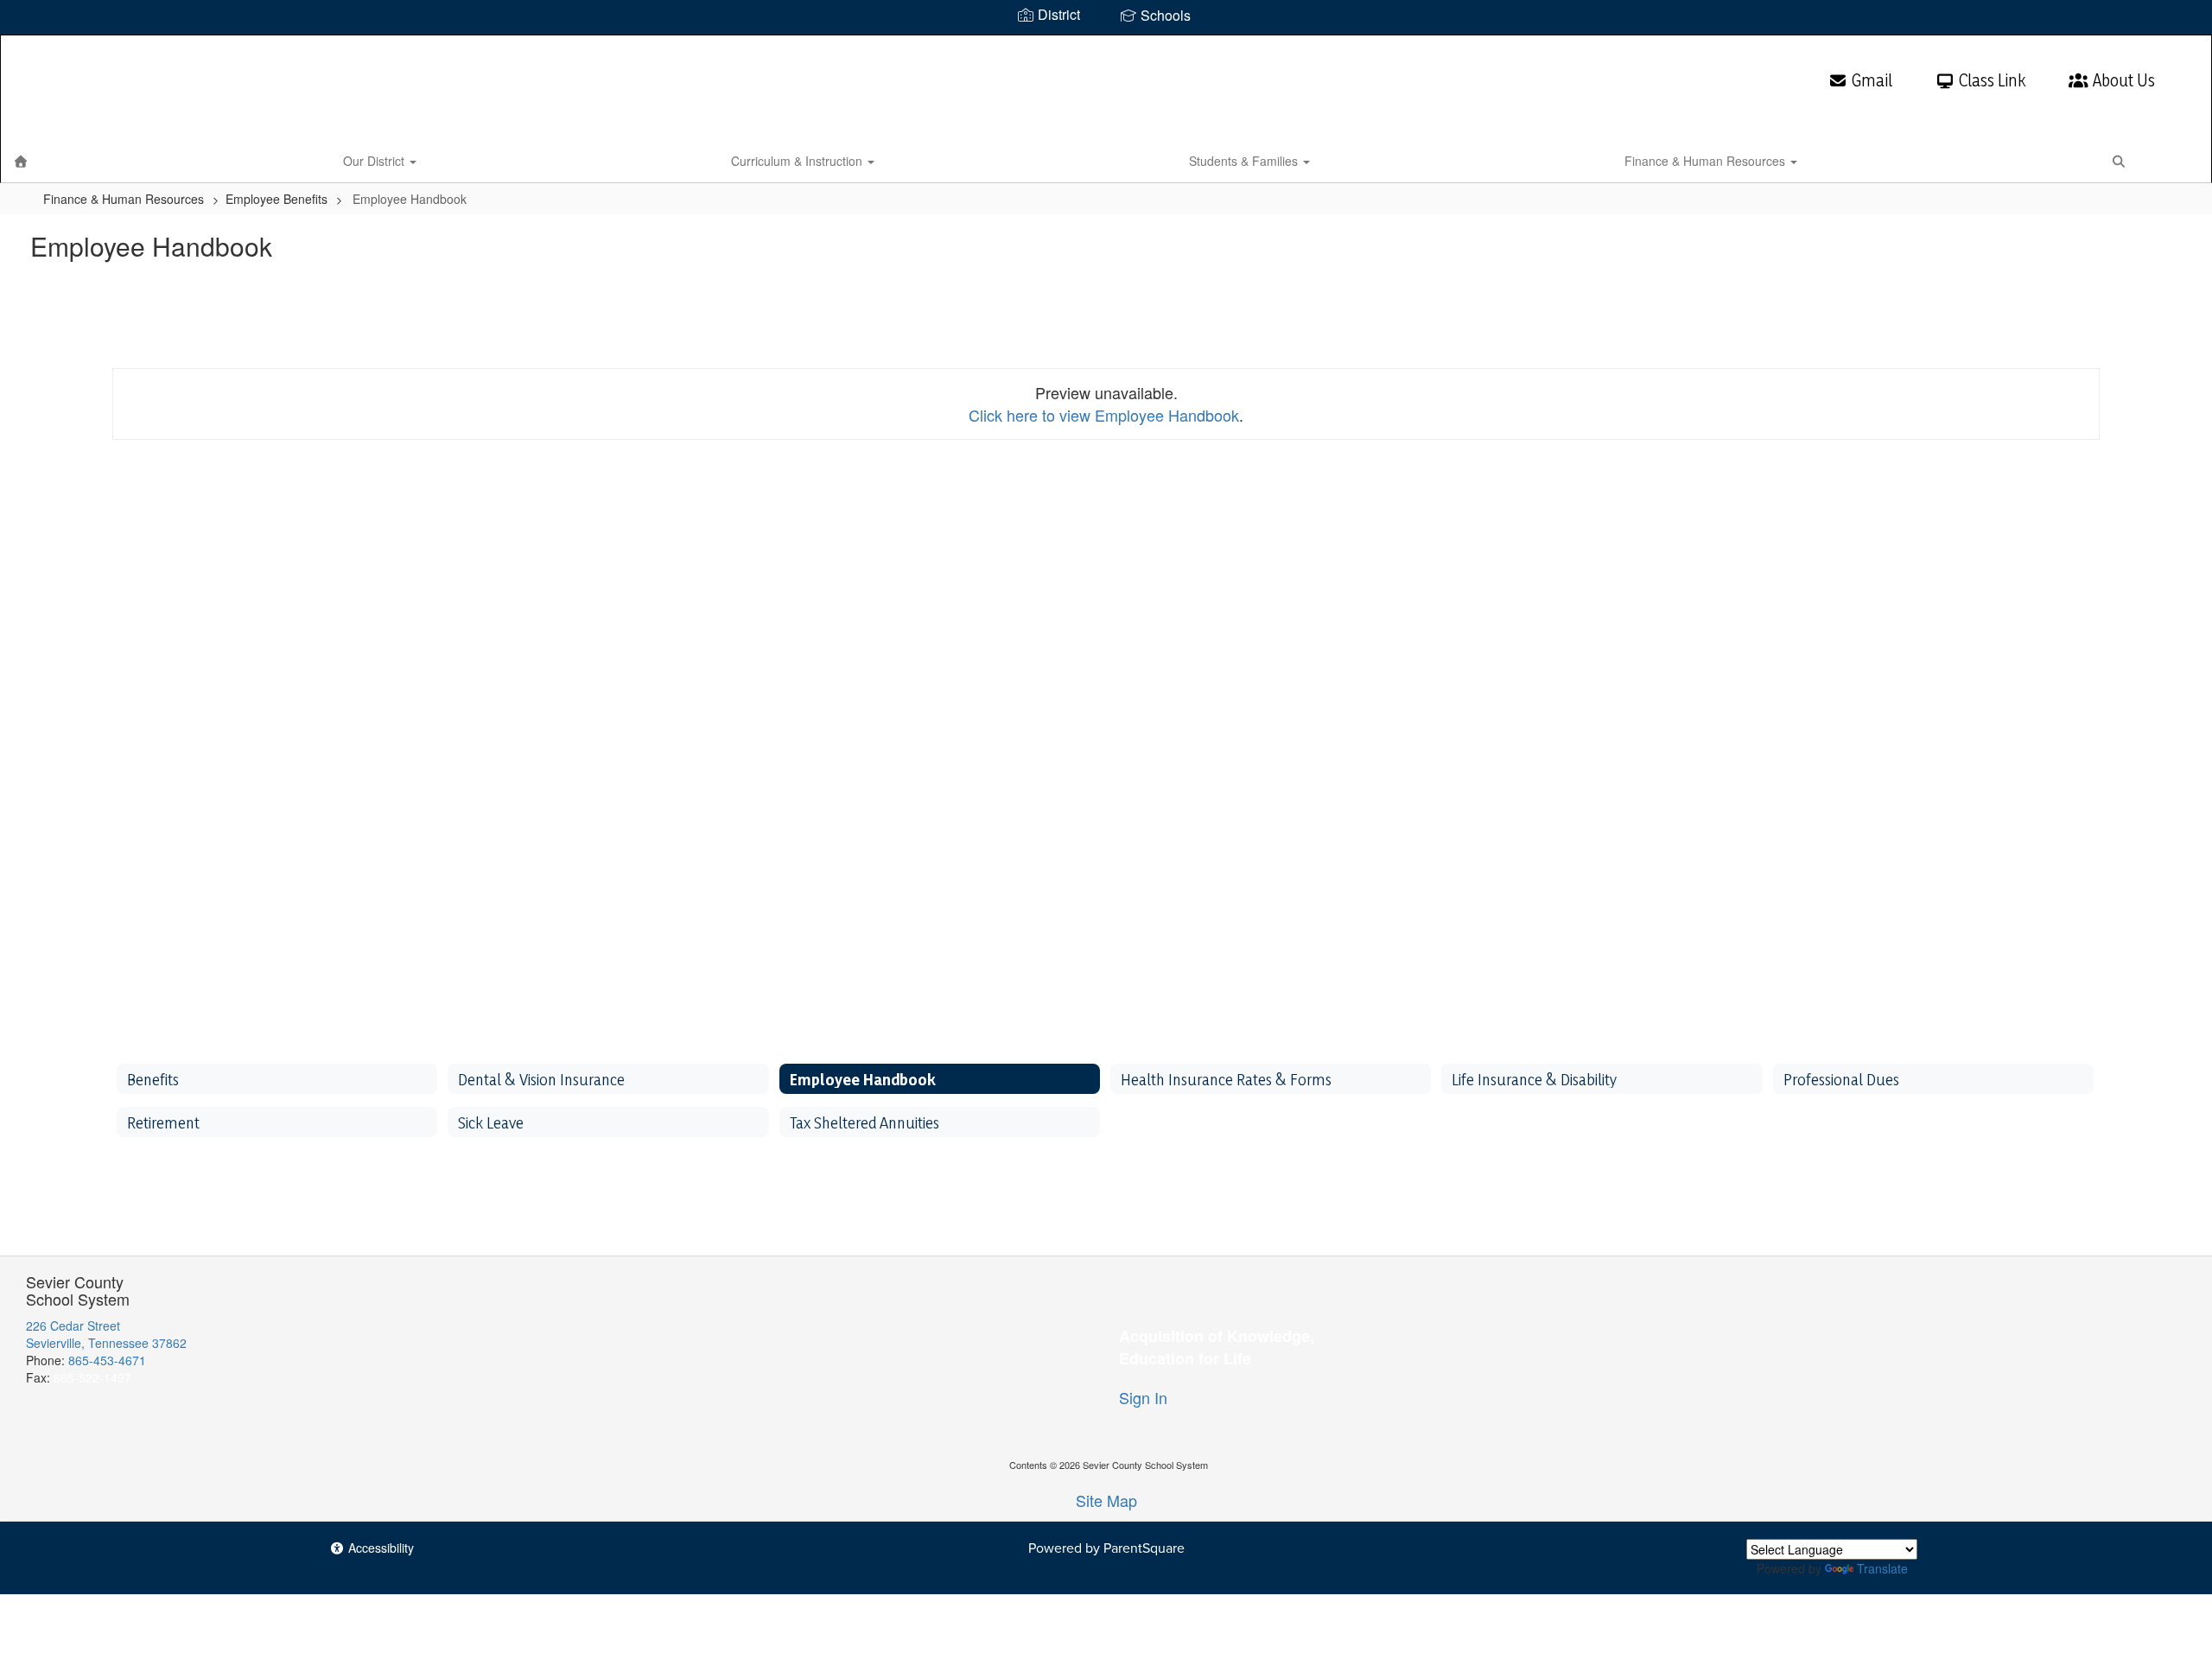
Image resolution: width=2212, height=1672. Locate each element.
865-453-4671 (107, 1360)
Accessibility (379, 1548)
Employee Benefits (276, 199)
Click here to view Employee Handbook (1104, 415)
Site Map (1106, 1500)
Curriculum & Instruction (798, 161)
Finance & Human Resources (1707, 161)
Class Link (1992, 80)
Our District (375, 161)
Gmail (1872, 80)
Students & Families (1245, 161)
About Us (2124, 80)
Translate (1882, 1568)
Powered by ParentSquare (1106, 1548)
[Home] (21, 161)
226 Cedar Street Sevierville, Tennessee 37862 (106, 1334)
